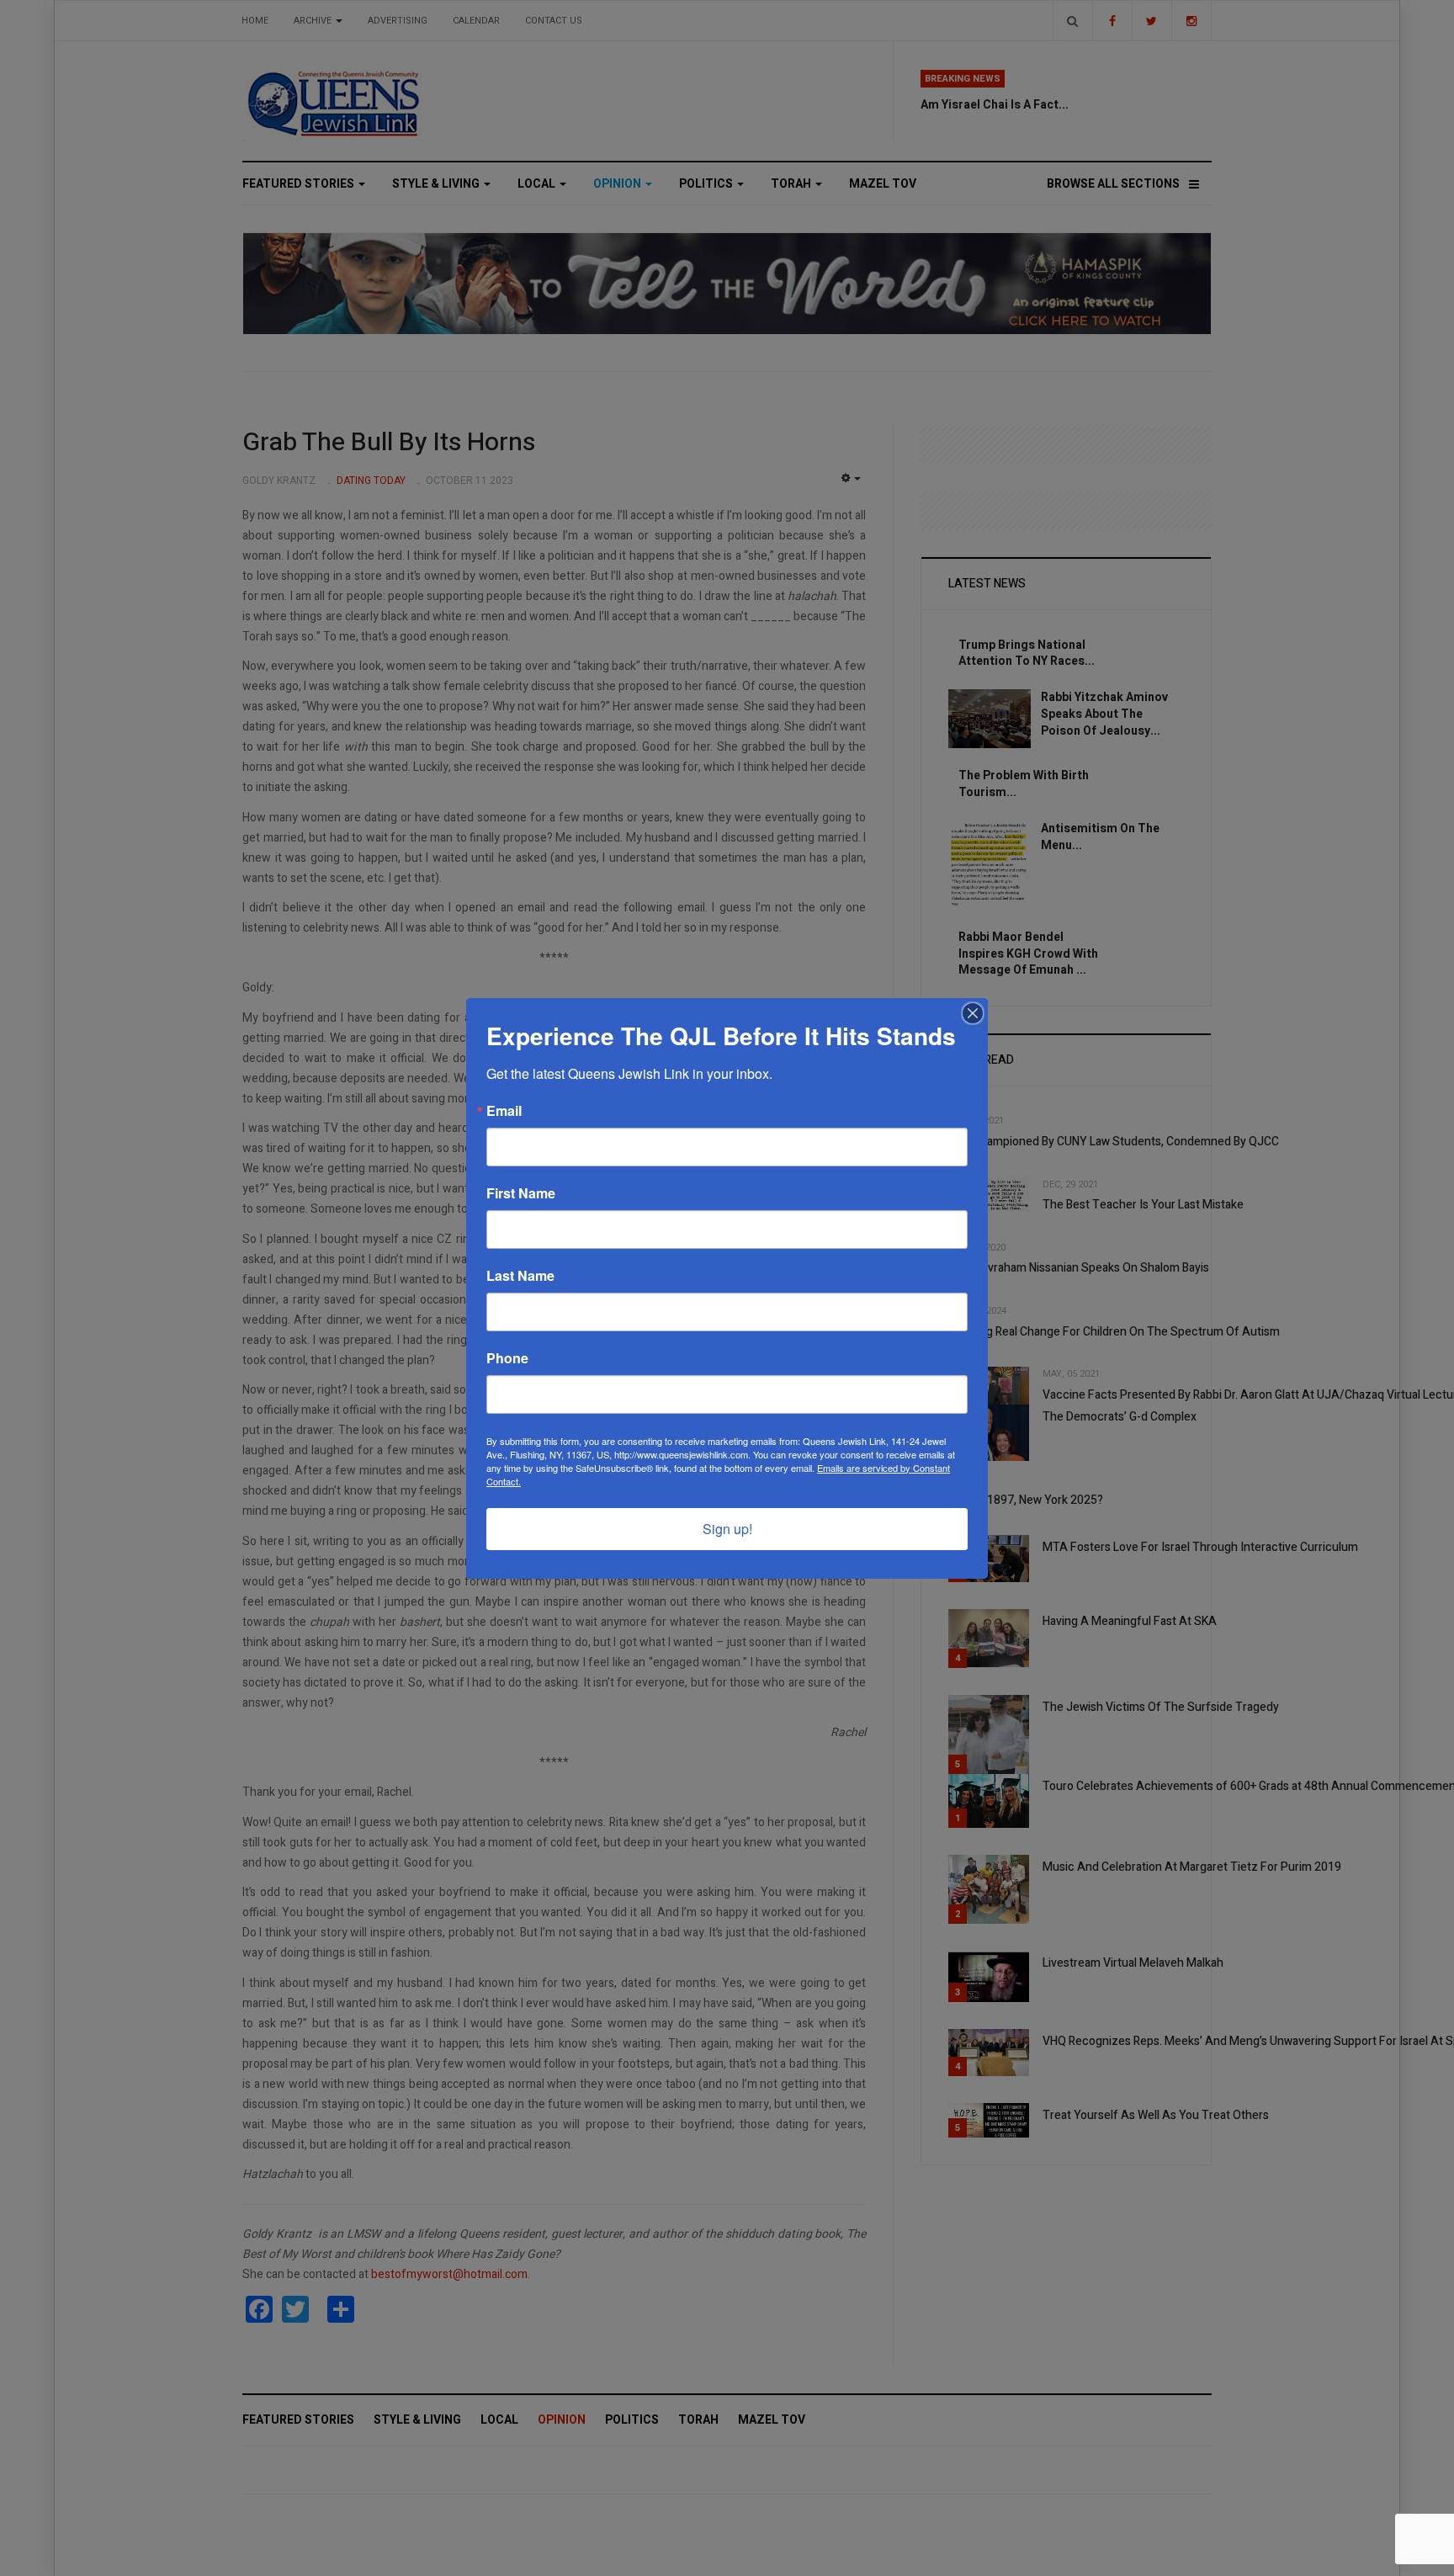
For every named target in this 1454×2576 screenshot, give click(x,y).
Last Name (520, 1276)
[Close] (973, 1013)
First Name (521, 1193)
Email (504, 1111)
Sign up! (727, 1529)
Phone (507, 1358)
